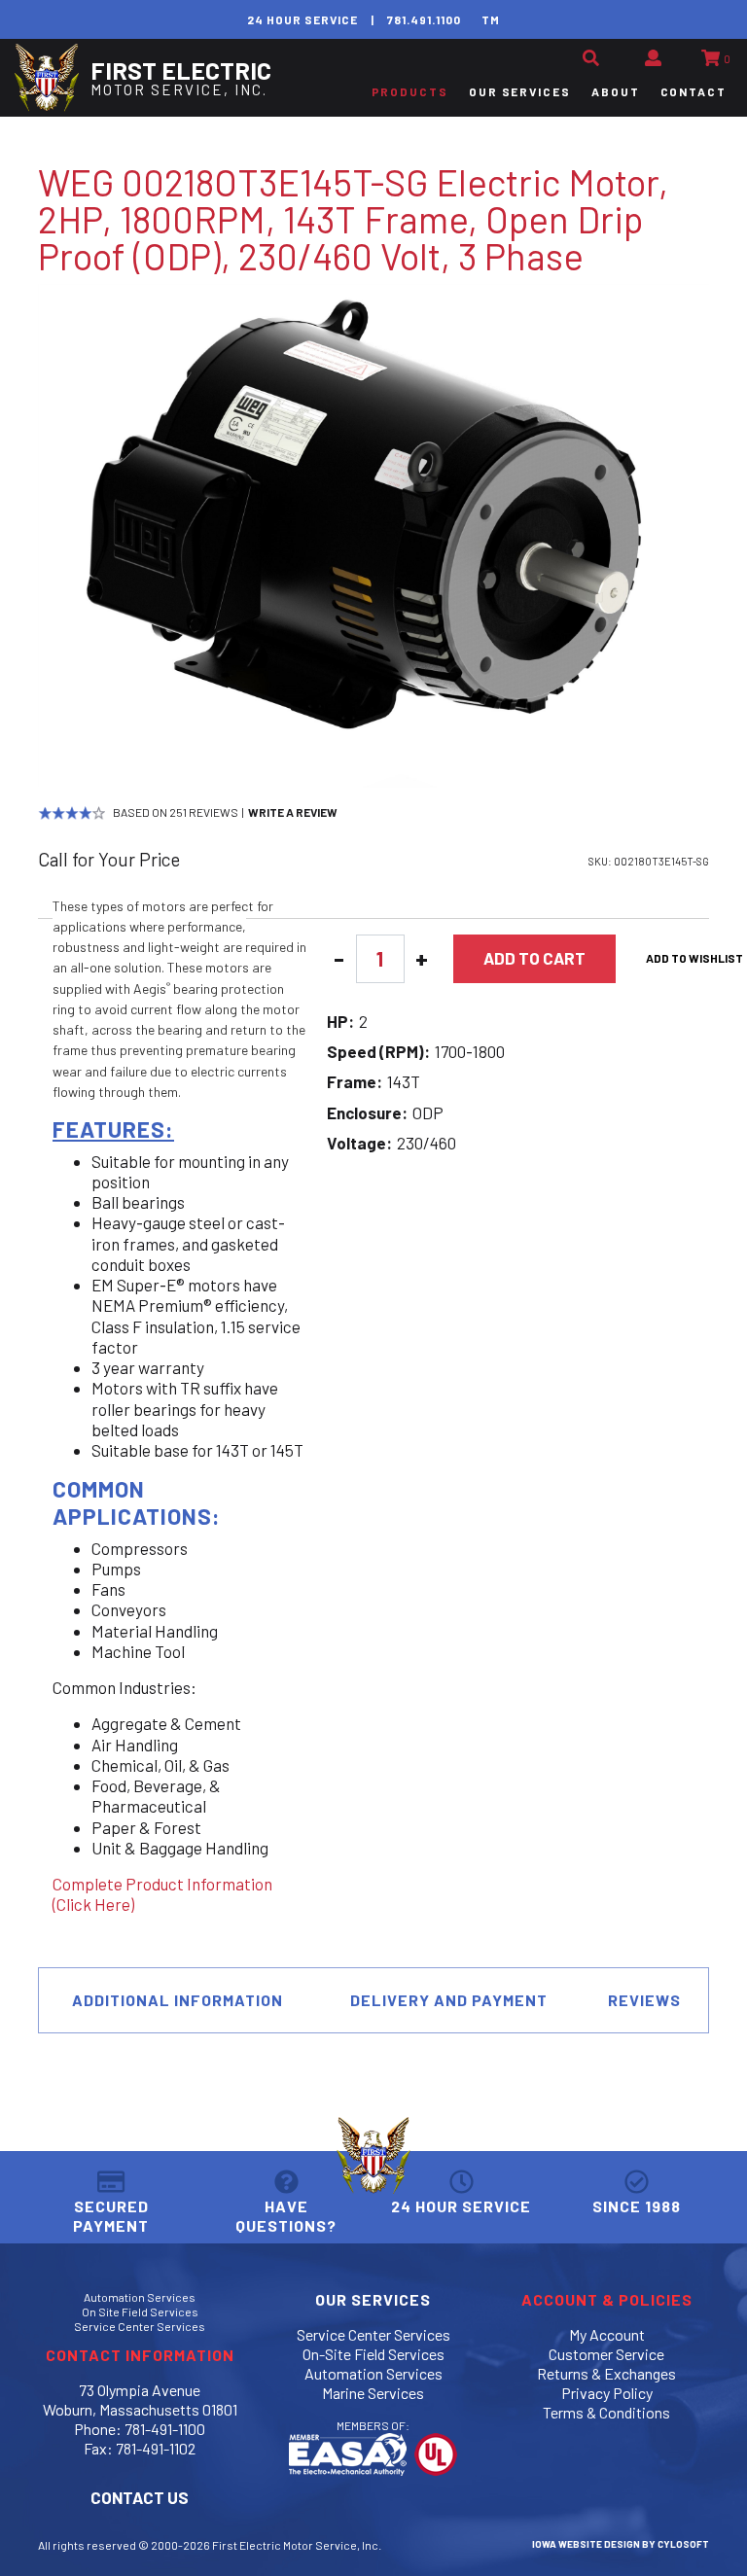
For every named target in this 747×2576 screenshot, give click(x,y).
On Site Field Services (140, 2311)
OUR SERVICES (373, 2299)
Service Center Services (140, 2326)
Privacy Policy (607, 2393)
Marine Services (373, 2393)
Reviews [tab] (644, 2000)
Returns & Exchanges (606, 2373)
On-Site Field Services (373, 2354)
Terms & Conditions (606, 2412)
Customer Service (606, 2354)
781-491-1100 (165, 2429)
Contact (694, 91)
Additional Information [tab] (178, 2000)
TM (491, 19)
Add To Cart (534, 958)
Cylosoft (683, 2544)
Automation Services (140, 2297)
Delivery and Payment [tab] (449, 2000)
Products (410, 91)
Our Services (520, 91)
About (616, 91)
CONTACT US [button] (140, 2497)
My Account (607, 2334)
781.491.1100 (424, 19)
